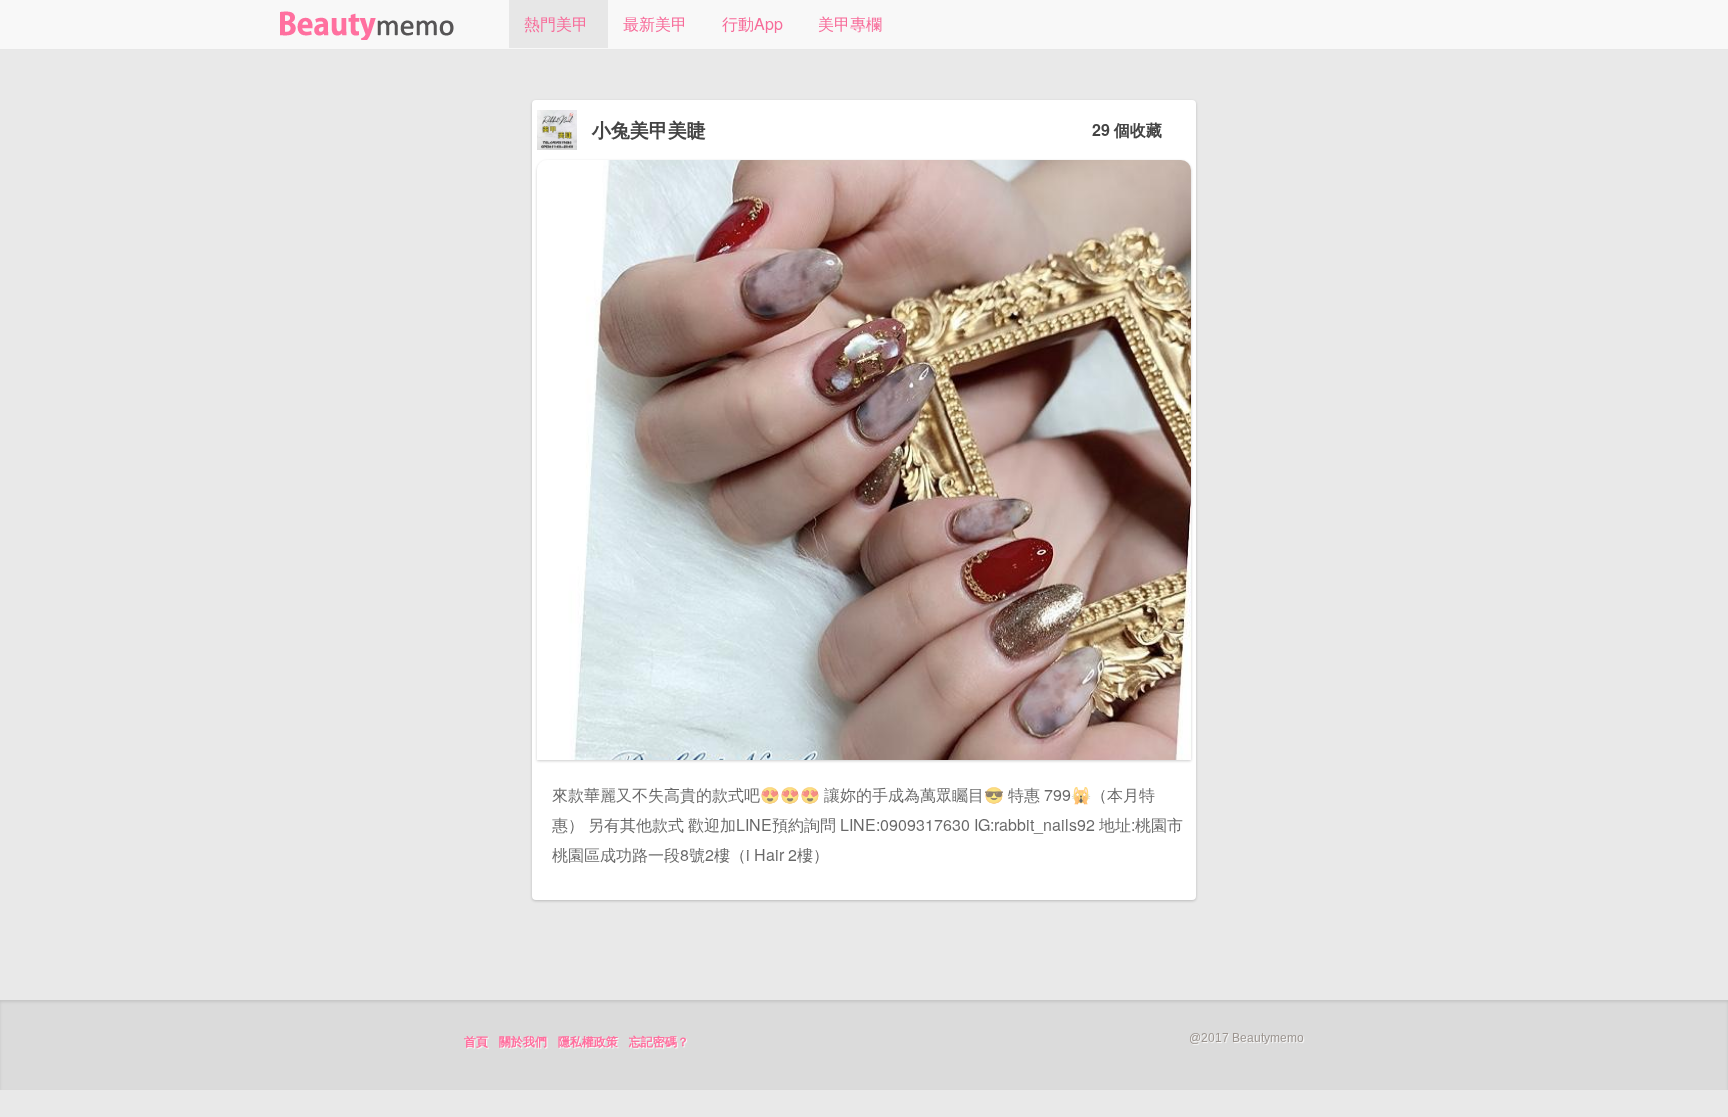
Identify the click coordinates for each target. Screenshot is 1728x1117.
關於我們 (523, 1042)
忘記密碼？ (659, 1042)
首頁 (476, 1042)
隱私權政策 (588, 1042)
